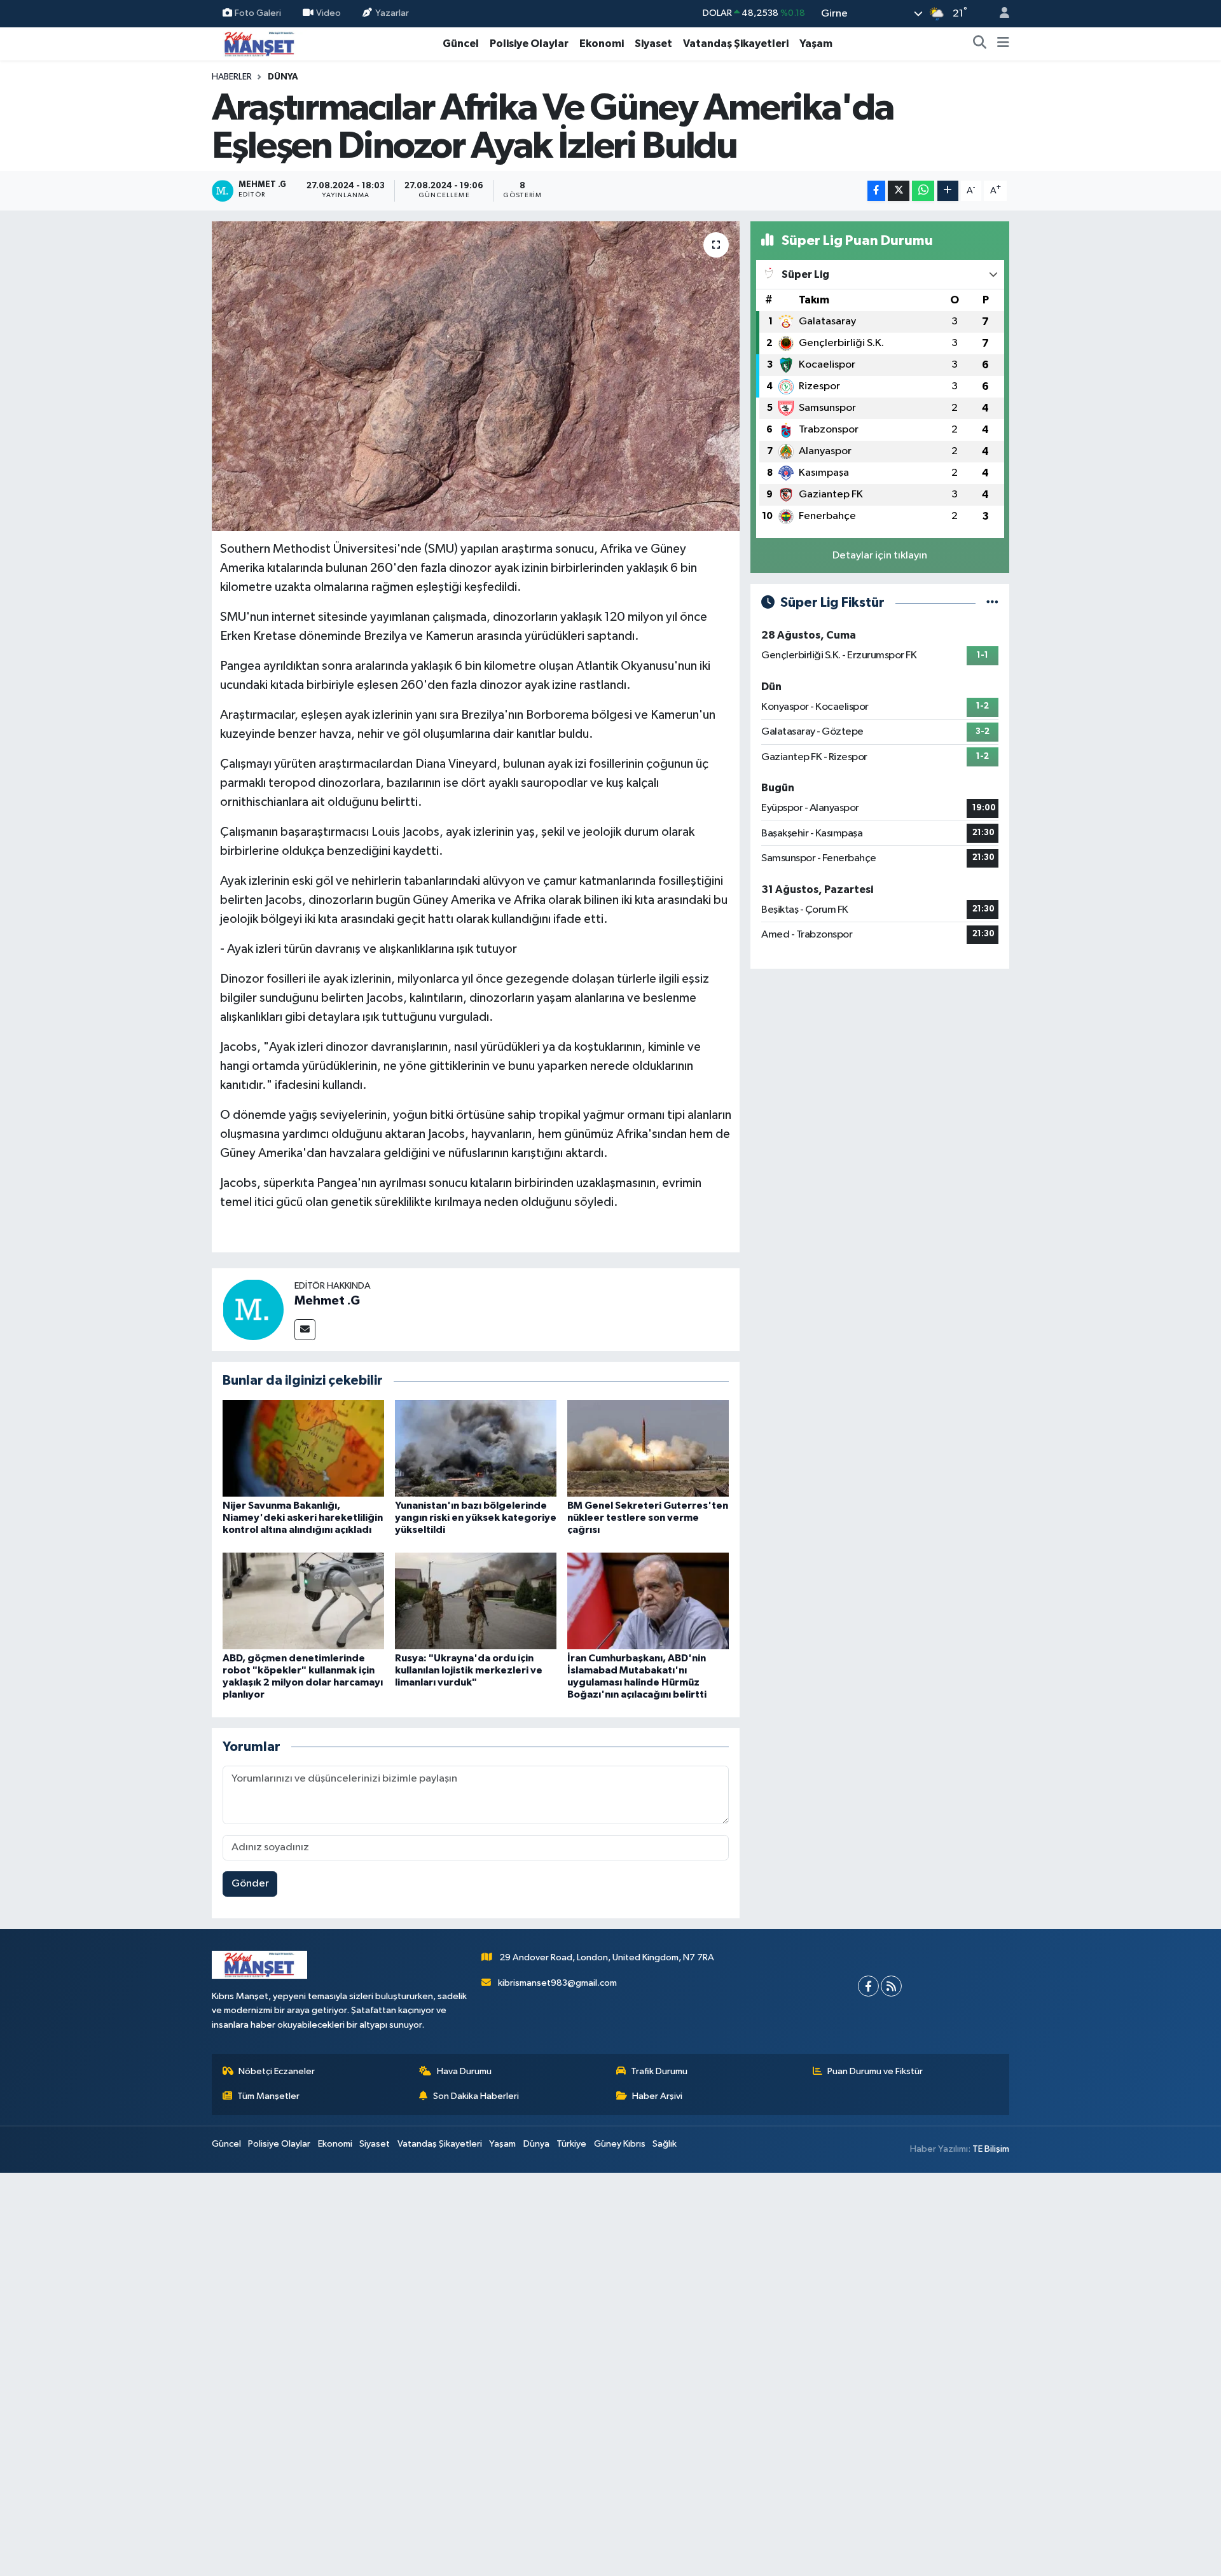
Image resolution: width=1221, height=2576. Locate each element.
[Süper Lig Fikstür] (992, 603)
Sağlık (665, 2144)
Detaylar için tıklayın (880, 556)
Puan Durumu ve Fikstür (875, 2071)
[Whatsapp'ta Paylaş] (923, 191)
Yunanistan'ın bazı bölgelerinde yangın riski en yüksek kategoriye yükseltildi (476, 1518)
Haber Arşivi (657, 2096)
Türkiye (571, 2144)
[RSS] (891, 1986)
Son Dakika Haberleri (476, 2096)
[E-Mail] (305, 1330)
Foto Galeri (258, 13)
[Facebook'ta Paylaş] (876, 191)
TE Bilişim (991, 2149)
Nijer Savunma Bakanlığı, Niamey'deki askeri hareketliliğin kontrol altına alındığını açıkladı (303, 1518)
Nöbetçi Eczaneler (277, 2071)
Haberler (232, 77)
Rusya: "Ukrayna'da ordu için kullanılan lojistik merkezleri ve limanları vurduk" (469, 1670)
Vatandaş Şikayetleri (736, 44)
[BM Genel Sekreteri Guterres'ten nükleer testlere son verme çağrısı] (648, 1448)
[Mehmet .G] (253, 1309)
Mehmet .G (327, 1301)
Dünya (283, 77)
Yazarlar (392, 13)
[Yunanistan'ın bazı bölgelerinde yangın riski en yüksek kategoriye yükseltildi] (476, 1448)
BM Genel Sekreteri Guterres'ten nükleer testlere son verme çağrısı (648, 1518)
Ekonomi (602, 44)
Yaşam (816, 44)
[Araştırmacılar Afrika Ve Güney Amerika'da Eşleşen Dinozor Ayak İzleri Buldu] (476, 376)
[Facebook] (868, 1986)
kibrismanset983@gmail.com (557, 1983)
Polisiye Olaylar (529, 44)
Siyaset (653, 44)
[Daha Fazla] (948, 191)
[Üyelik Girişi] (999, 14)
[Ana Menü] (1003, 44)
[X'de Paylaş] (899, 191)
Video (328, 13)
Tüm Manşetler (268, 2096)
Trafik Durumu (659, 2071)
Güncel (461, 44)
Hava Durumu (464, 2071)
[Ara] (980, 44)
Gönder (250, 1884)
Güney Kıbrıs (620, 2144)
